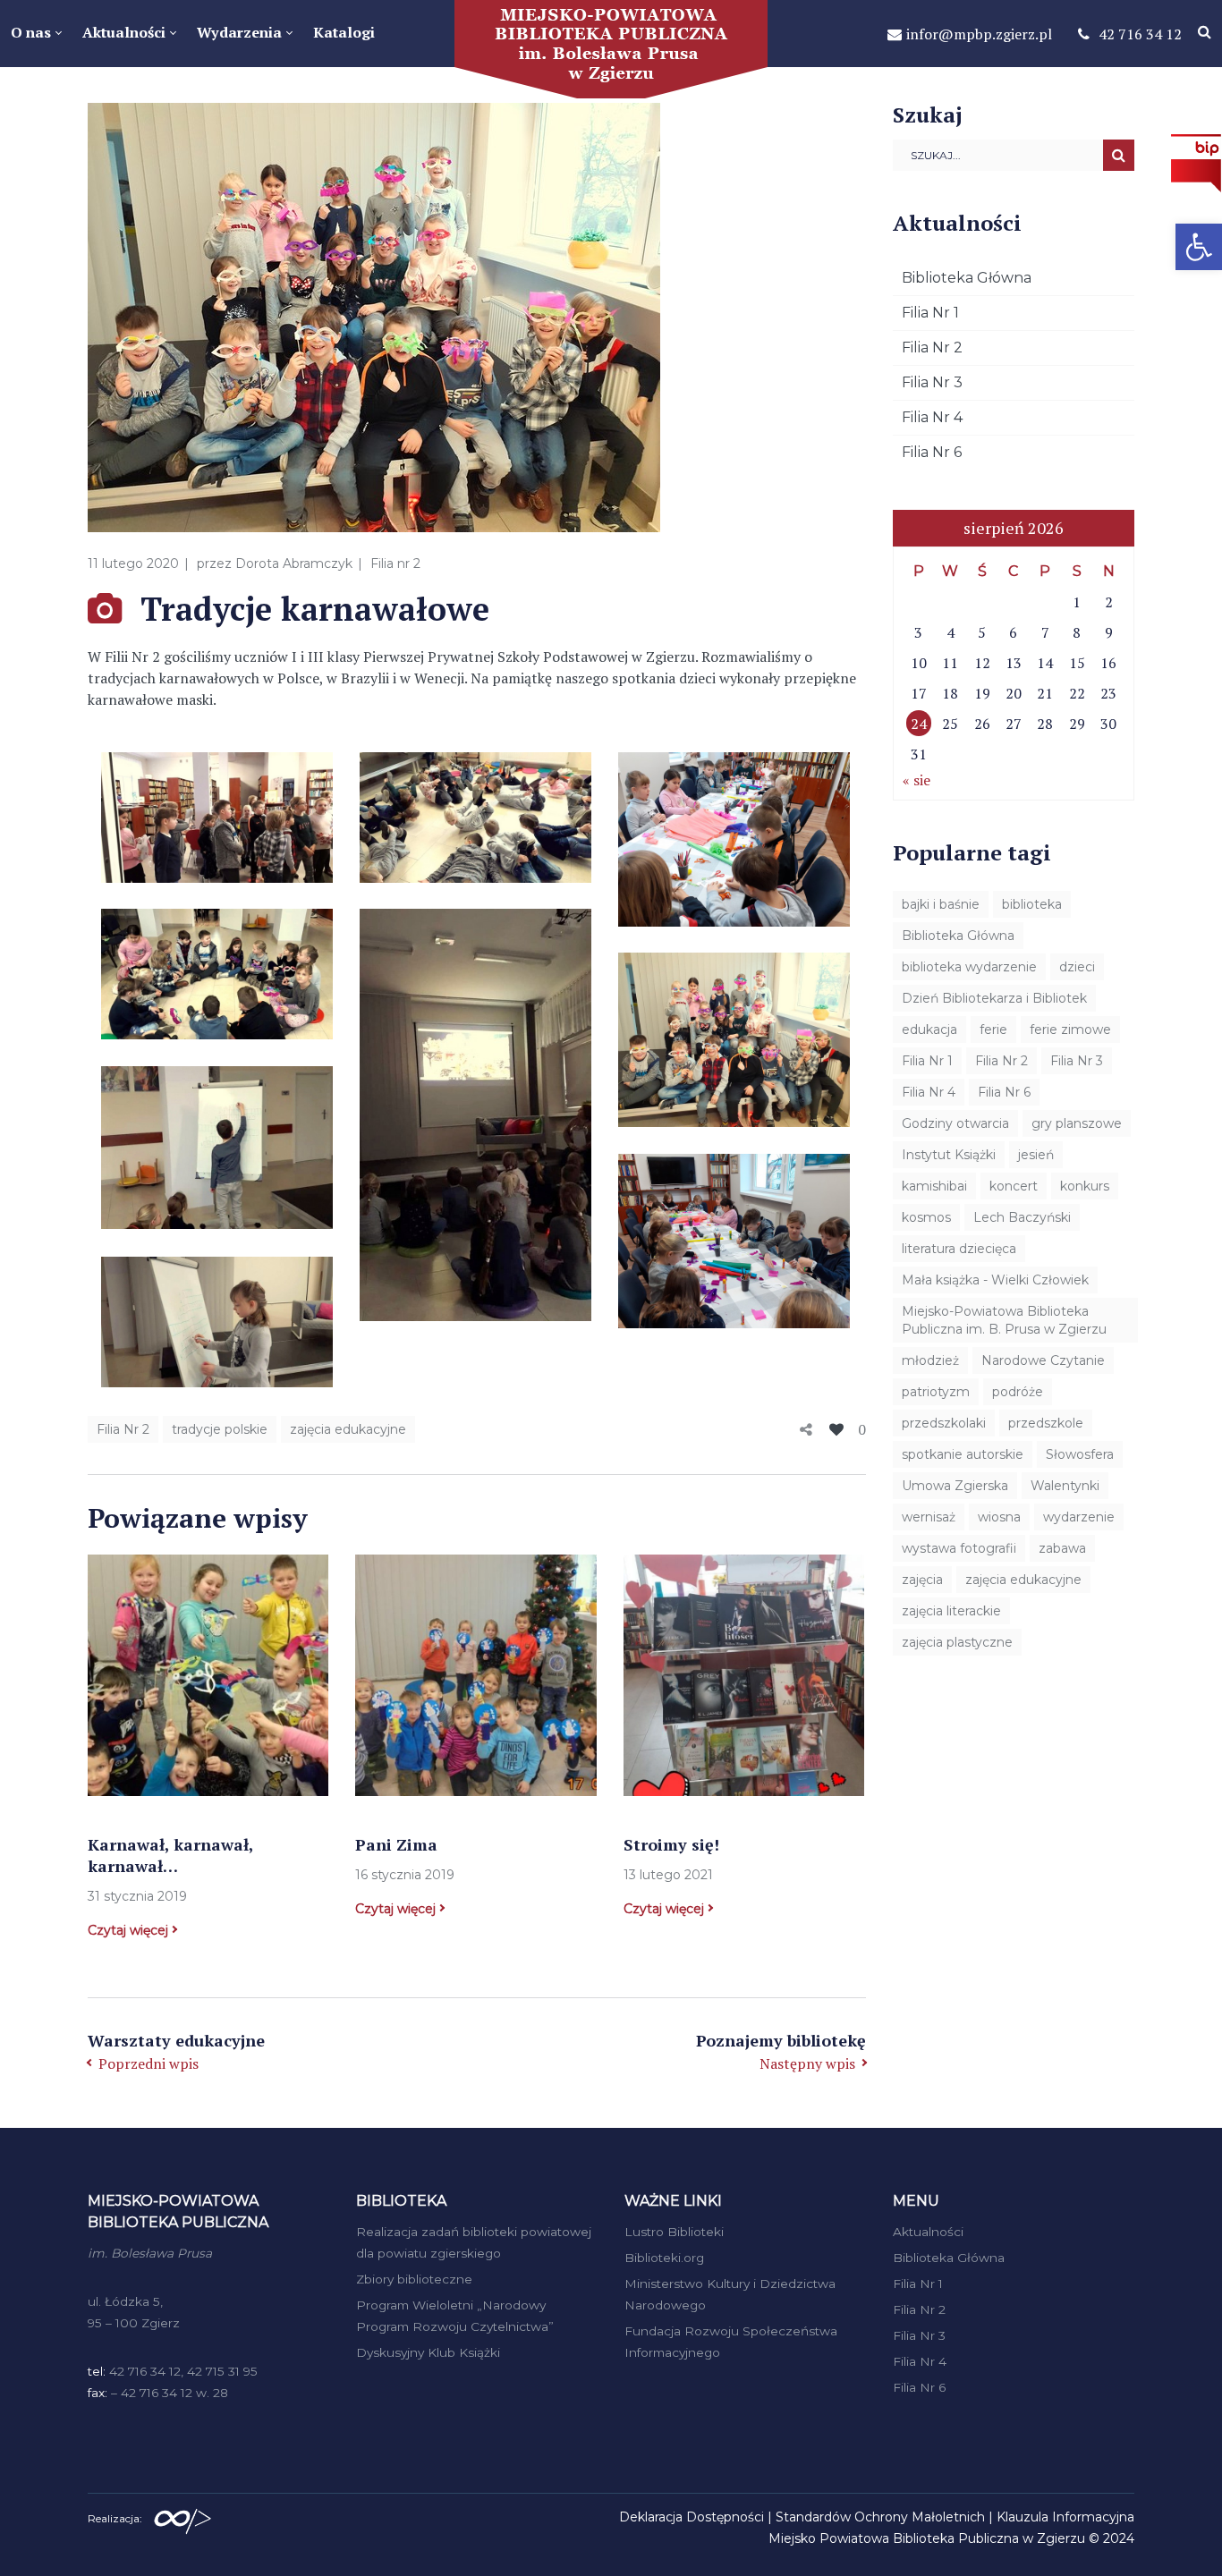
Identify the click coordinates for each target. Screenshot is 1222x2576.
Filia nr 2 (395, 563)
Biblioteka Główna (967, 278)
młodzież (930, 1360)
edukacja (929, 1030)
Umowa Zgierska (955, 1486)
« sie (916, 780)
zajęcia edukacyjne (348, 1429)
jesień (1036, 1155)
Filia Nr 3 (932, 382)
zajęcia (922, 1580)
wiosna (999, 1517)
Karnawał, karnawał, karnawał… (170, 1855)
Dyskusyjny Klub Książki (428, 2352)
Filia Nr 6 (932, 452)
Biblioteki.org (664, 2258)
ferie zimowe (1070, 1030)
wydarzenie (1079, 1517)
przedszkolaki (944, 1423)
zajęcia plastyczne (957, 1642)
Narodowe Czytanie (1043, 1360)
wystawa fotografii (959, 1548)
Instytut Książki (949, 1155)
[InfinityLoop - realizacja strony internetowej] (182, 2517)
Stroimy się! (671, 1844)
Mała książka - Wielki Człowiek (995, 1280)
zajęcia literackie (951, 1611)
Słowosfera (1080, 1454)
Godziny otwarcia (955, 1123)
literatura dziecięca (959, 1249)
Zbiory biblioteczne (414, 2279)
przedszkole (1046, 1423)
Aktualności (928, 2232)
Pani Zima (396, 1844)
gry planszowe (1077, 1123)
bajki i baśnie (941, 904)
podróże (1018, 1392)
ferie (993, 1030)
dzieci (1077, 967)
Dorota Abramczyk (294, 563)
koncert (1014, 1186)
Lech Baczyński (1022, 1217)
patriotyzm (936, 1392)
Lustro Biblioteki (674, 2232)
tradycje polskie (220, 1429)
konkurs (1085, 1186)
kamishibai (934, 1186)
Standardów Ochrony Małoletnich (880, 2517)
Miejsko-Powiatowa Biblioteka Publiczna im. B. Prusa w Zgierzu (1004, 1320)
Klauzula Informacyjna (1065, 2517)
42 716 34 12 (1140, 34)
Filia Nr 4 (932, 417)
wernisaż (929, 1517)
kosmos (926, 1217)
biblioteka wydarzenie (969, 967)
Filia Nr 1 (930, 313)
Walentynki (1065, 1486)
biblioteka (1032, 904)
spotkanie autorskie (963, 1454)
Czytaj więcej (128, 1930)
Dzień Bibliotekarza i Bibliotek (994, 998)
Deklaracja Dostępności (692, 2517)
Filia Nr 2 (123, 1429)
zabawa (1062, 1548)
